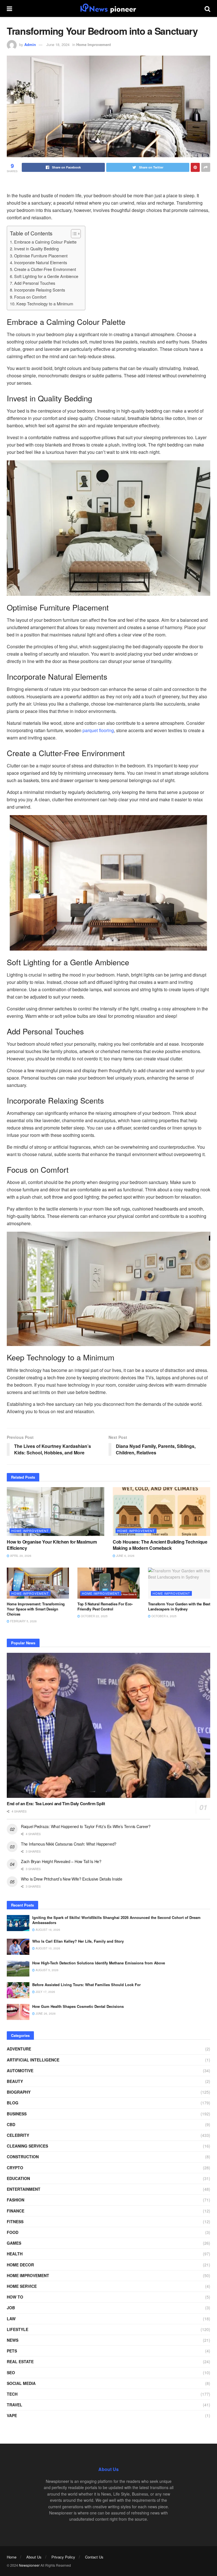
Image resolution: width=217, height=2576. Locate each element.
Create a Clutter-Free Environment (46, 269)
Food (13, 2232)
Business (17, 2114)
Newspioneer (29, 2565)
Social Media (21, 2383)
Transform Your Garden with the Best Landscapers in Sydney (179, 1606)
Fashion (16, 2200)
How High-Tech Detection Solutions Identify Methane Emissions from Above (99, 1963)
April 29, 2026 (20, 1556)
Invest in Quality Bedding (37, 249)
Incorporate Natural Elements (41, 262)
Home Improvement (94, 44)
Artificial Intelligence (33, 2060)
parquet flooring (98, 730)
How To (15, 2297)
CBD (11, 2124)
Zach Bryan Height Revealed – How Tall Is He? (61, 1861)
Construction (23, 2157)
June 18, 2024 (58, 44)
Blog (13, 2103)
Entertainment (24, 2189)
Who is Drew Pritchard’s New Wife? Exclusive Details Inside (72, 1879)
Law (11, 2319)
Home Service (22, 2286)
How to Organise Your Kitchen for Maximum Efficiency (52, 1545)
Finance (16, 2211)
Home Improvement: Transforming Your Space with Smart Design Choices (36, 1609)
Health (15, 2254)
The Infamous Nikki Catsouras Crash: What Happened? (69, 1844)
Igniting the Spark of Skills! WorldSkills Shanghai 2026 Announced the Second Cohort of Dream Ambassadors (116, 1920)
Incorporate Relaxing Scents (40, 290)
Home (12, 2557)
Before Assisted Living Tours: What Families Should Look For (86, 1985)
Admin (30, 44)
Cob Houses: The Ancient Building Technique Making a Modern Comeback (160, 1545)
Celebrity (18, 2135)
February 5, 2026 (23, 1621)
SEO (11, 2373)
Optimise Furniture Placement (41, 256)
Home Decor (20, 2265)
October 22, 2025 (94, 1616)
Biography (19, 2092)
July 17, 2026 (45, 1992)
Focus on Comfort (31, 297)
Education (18, 2178)
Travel (15, 2405)
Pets (12, 2351)
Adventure (19, 2049)
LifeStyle (18, 2329)
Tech (12, 2394)
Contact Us (94, 2557)
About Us (34, 2557)
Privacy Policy (63, 2557)
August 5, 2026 (47, 1970)
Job (11, 2308)
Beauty (15, 2081)
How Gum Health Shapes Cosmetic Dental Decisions (78, 2006)
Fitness (15, 2222)
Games (14, 2243)
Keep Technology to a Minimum (45, 304)
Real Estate (20, 2361)
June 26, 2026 (45, 2013)
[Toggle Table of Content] (73, 234)
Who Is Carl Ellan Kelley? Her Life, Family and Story (78, 1941)
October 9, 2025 (164, 1616)
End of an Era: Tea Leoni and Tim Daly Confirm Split (56, 1804)
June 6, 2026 (125, 1556)
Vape (12, 2415)
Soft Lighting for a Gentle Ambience (47, 276)
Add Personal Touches (35, 283)
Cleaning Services (27, 2146)
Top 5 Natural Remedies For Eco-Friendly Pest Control (105, 1606)
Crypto (15, 2168)
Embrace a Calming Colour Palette (46, 242)
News (13, 2340)
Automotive (20, 2071)
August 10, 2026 (47, 1948)
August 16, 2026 (47, 1930)
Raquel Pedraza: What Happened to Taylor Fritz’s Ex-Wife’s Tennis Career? (86, 1826)
